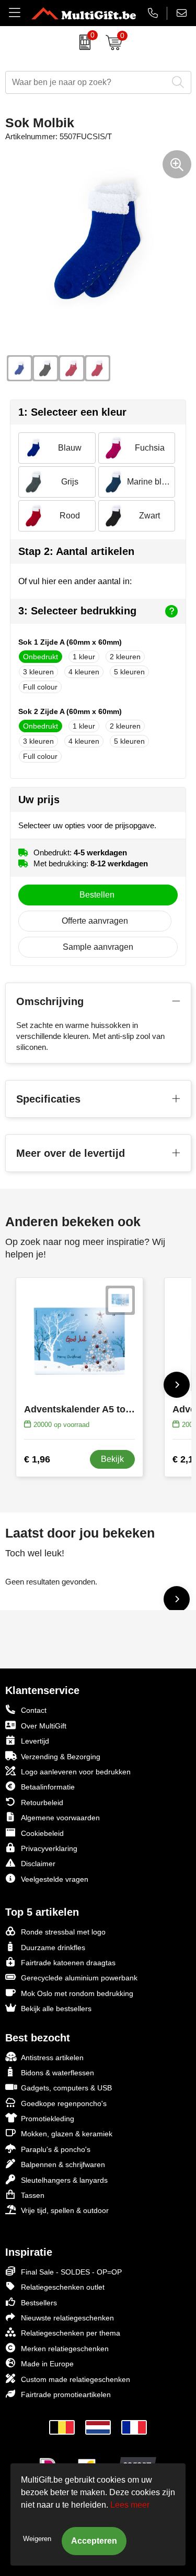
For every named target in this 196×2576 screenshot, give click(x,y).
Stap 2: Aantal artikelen (76, 551)
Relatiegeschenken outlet (63, 2287)
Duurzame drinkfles (53, 1948)
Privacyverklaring (49, 1848)
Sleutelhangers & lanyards (64, 2180)
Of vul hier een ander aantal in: (75, 581)
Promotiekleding (48, 2119)
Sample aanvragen (98, 947)
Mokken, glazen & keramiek (67, 2134)
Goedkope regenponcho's (64, 2103)
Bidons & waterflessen (57, 2073)
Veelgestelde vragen (55, 1879)
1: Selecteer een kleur (72, 412)
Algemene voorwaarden (60, 1818)
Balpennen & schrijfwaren (63, 2164)
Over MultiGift (44, 1726)
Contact (34, 1710)
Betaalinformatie (48, 1787)
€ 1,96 (37, 1459)
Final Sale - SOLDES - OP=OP (71, 2272)
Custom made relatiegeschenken (76, 2379)
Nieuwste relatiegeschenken (67, 2318)
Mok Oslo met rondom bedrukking (77, 1993)
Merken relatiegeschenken (65, 2349)
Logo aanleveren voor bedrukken (76, 1772)
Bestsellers (39, 2303)
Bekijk (112, 1459)
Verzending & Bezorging (61, 1757)
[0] (82, 42)
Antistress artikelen (52, 2058)
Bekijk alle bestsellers (56, 2009)
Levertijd (35, 1741)
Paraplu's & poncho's (56, 2149)
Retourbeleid (42, 1803)
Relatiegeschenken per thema (71, 2333)
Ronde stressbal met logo (63, 1932)
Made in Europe (47, 2364)
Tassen (33, 2195)
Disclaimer (38, 1864)
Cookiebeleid (42, 1833)
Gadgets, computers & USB (66, 2088)
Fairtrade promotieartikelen (66, 2394)
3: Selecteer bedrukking (77, 611)
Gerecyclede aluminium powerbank (79, 1978)
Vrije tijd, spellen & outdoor (65, 2210)
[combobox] (87, 82)
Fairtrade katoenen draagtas (68, 1963)
